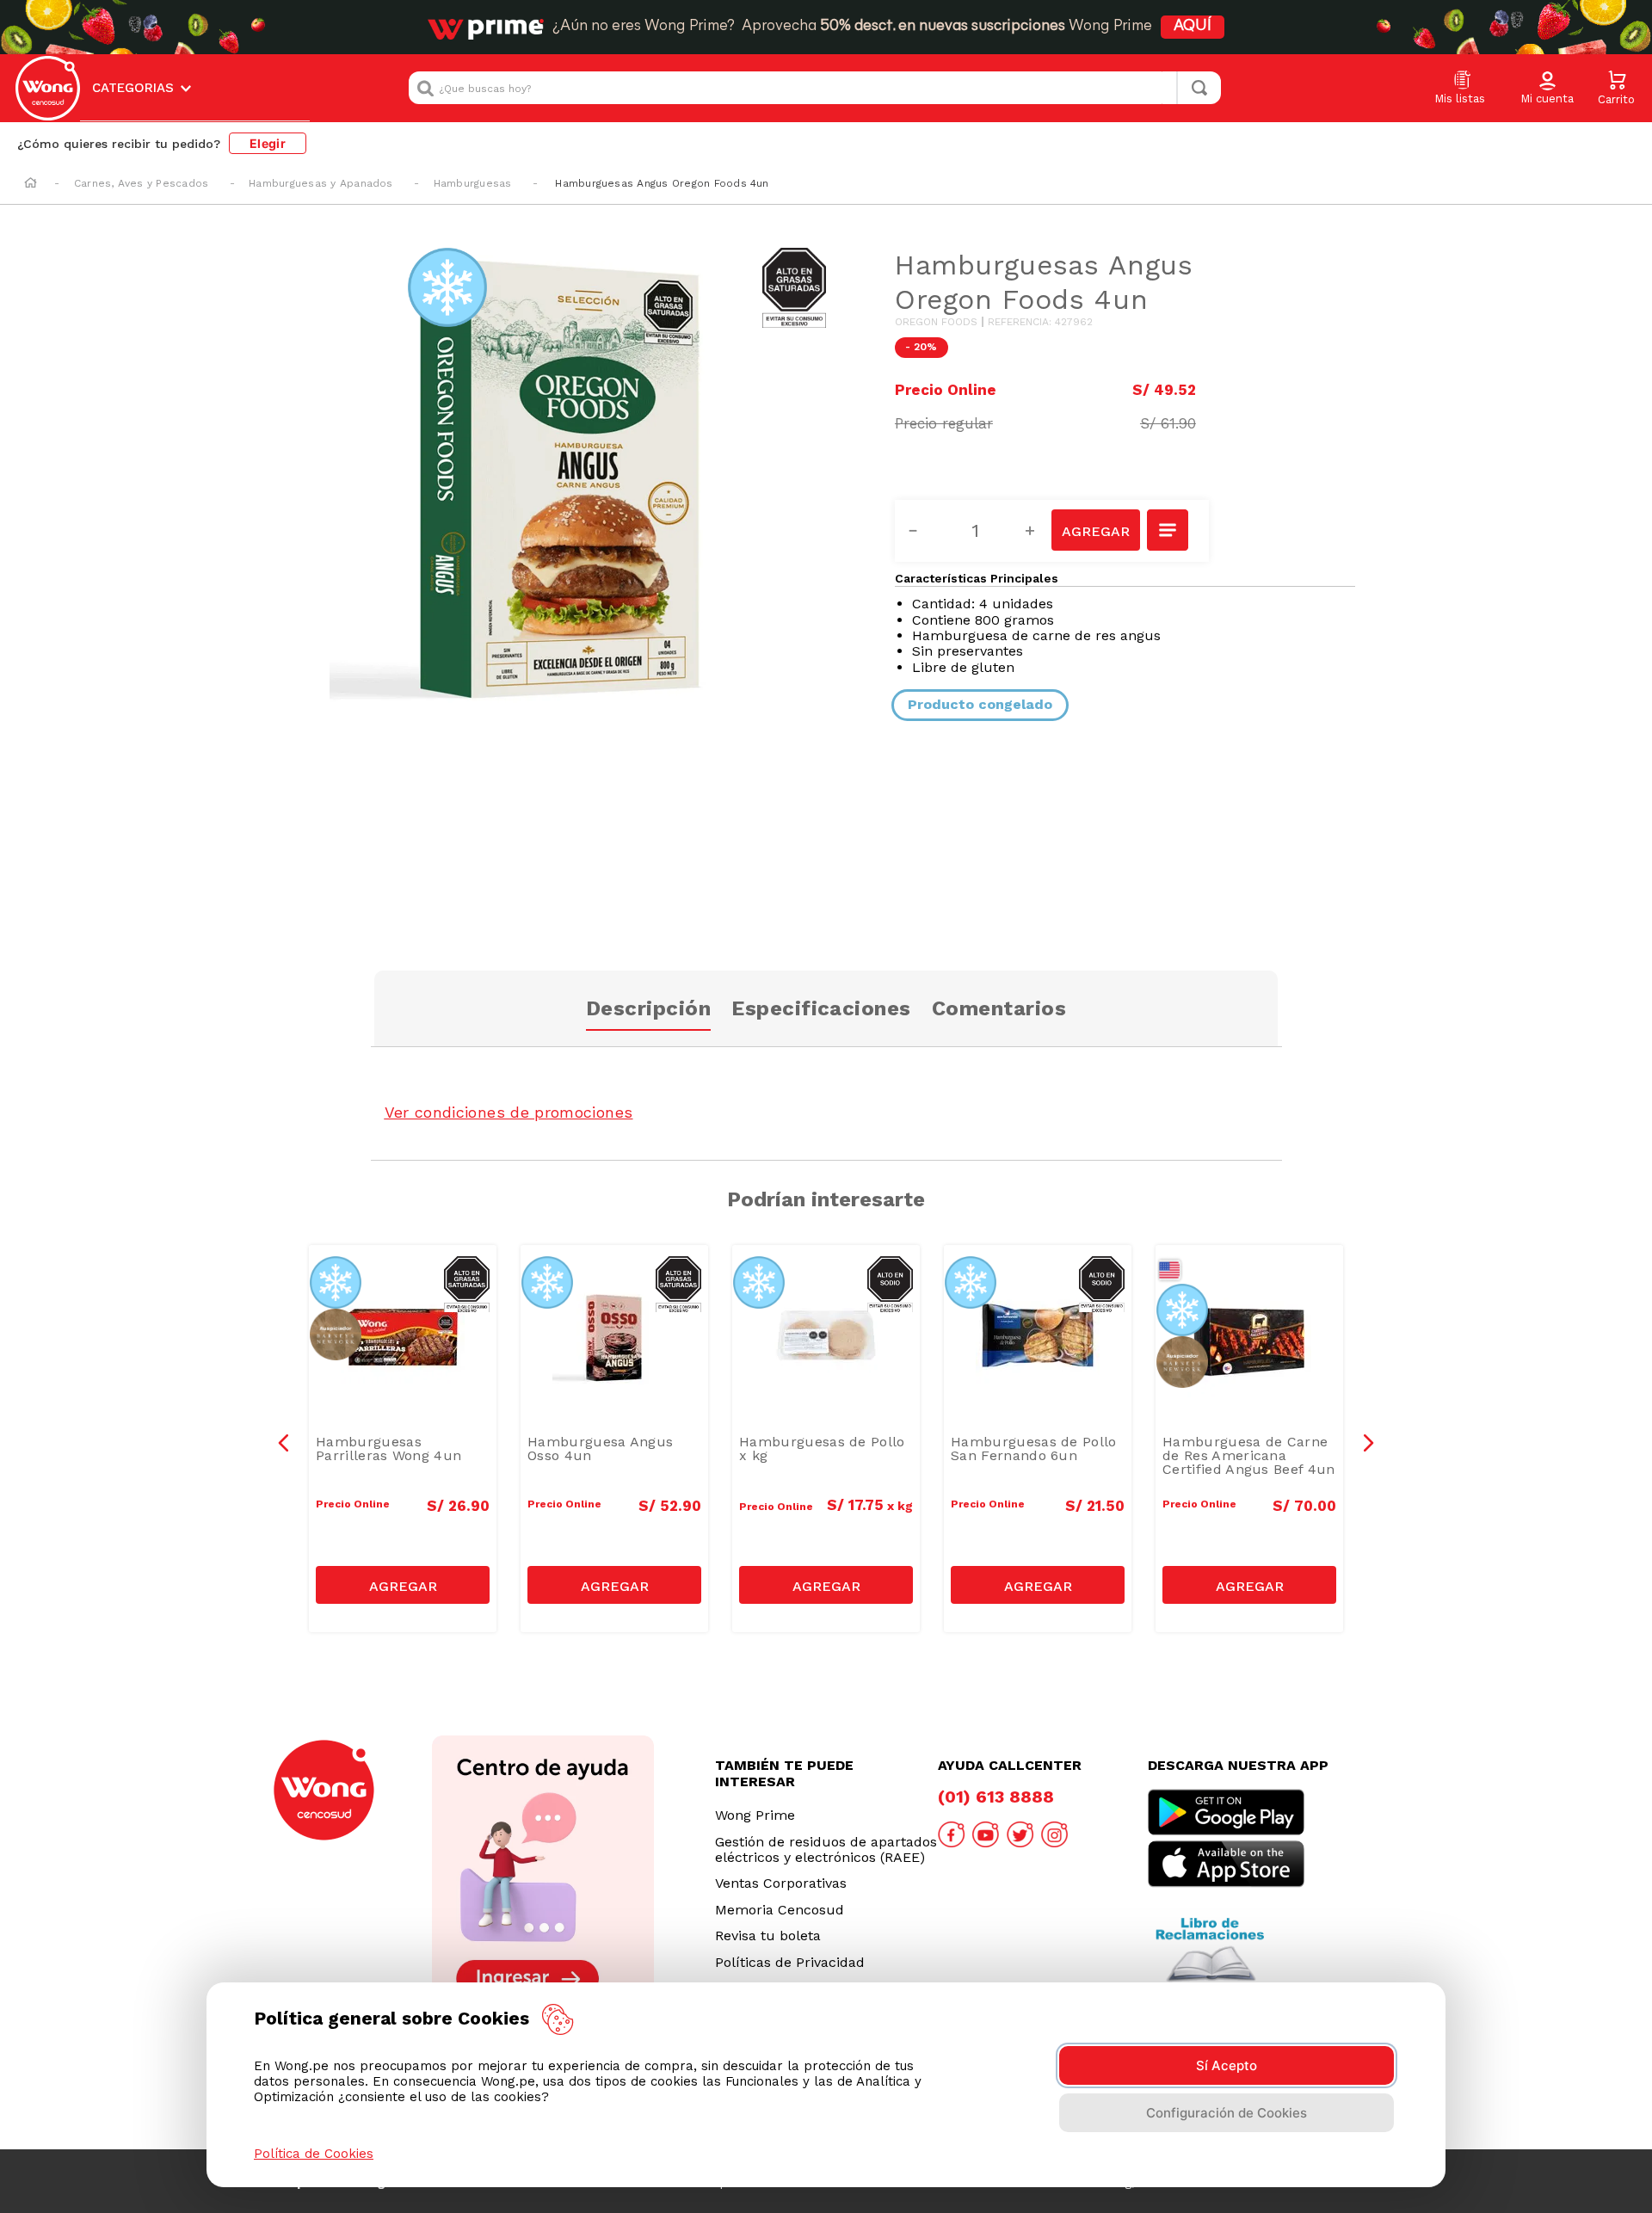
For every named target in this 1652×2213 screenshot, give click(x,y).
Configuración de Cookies (1227, 2113)
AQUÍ (1193, 27)
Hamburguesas (473, 183)
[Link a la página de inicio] (31, 184)
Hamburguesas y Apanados (321, 183)
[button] (1547, 89)
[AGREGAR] (1095, 530)
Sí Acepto (1227, 2065)
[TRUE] (403, 1585)
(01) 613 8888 (996, 1797)
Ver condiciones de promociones (509, 1112)
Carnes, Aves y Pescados (142, 183)
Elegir (268, 143)
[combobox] (815, 88)
